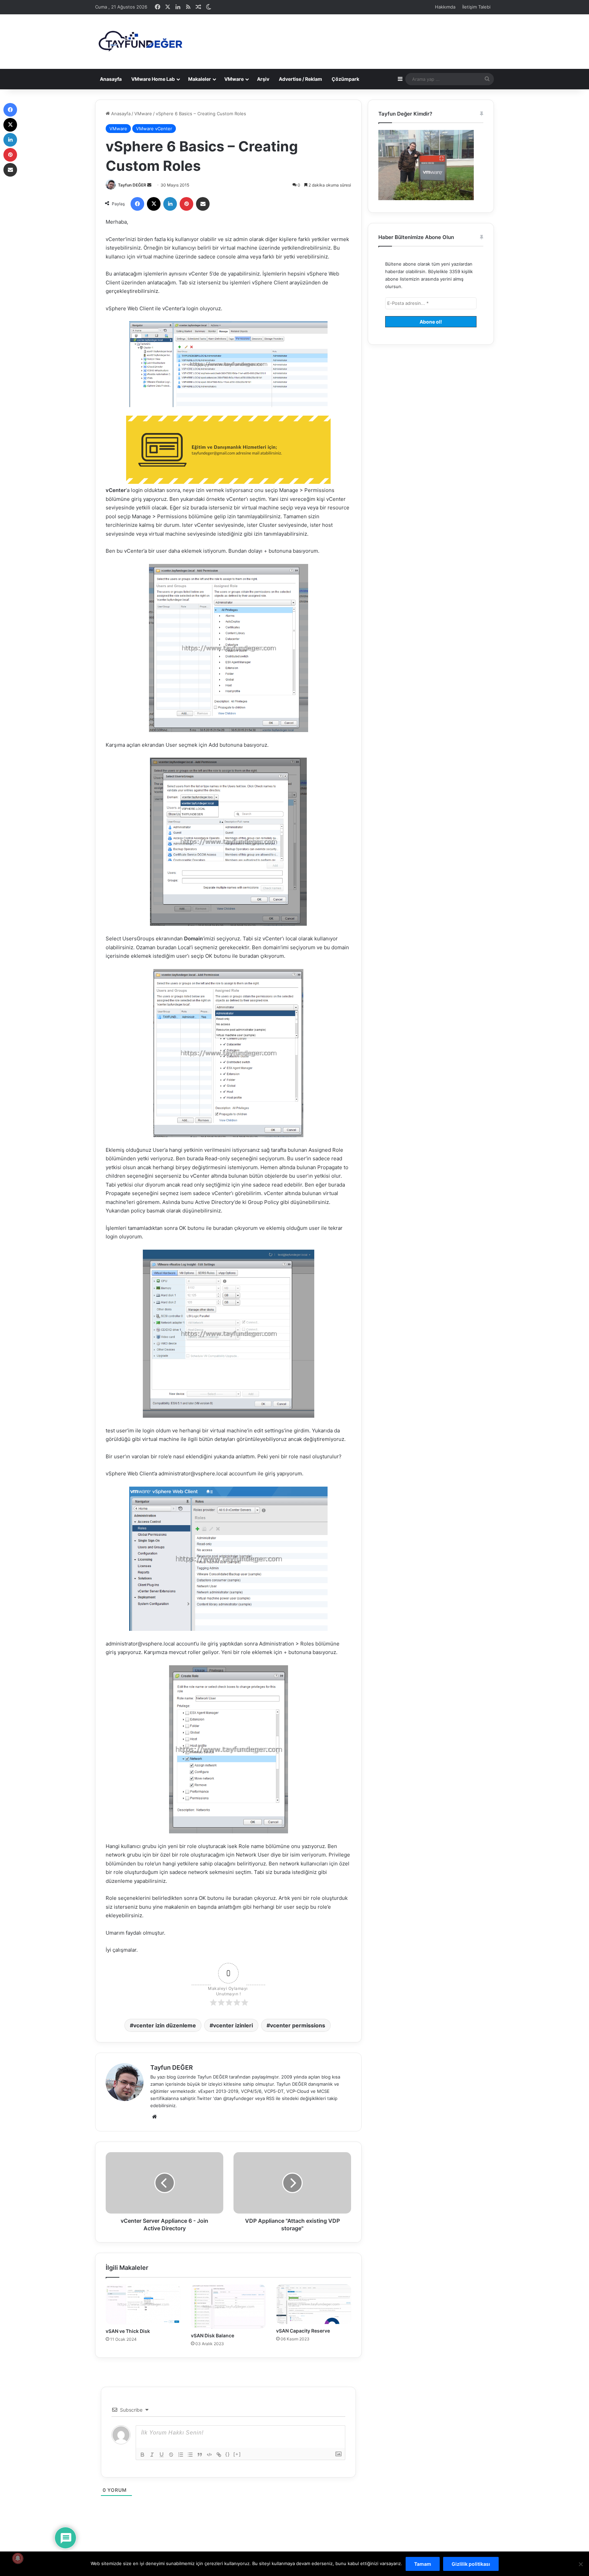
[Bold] (142, 2455)
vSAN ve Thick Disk (128, 2331)
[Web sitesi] (154, 2117)
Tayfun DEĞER (132, 185)
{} (228, 2454)
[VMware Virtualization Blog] (140, 42)
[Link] (219, 2455)
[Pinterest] (186, 204)
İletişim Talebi (476, 7)
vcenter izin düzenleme (165, 2025)
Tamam (423, 2564)
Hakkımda (445, 7)
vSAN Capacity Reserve (303, 2331)
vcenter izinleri (233, 2025)
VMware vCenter (154, 129)
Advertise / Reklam (300, 79)
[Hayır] (580, 2564)
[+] (237, 2454)
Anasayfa (111, 79)
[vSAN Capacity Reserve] (314, 2304)
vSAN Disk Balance (213, 2335)
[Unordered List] (190, 2455)
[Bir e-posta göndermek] (149, 185)
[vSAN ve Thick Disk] (143, 2304)
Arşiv (263, 79)
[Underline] (162, 2455)
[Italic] (152, 2455)
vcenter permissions (298, 2025)
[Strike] (171, 2455)
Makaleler (200, 79)
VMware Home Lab (153, 79)
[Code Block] (209, 2455)
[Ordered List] (181, 2455)
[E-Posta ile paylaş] (203, 204)
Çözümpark (345, 79)
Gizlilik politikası (471, 2564)
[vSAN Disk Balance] (228, 2307)
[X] (154, 204)
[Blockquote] (200, 2455)
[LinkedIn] (170, 204)
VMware (234, 79)
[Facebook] (137, 204)
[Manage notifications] (18, 2558)
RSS (270, 2098)
